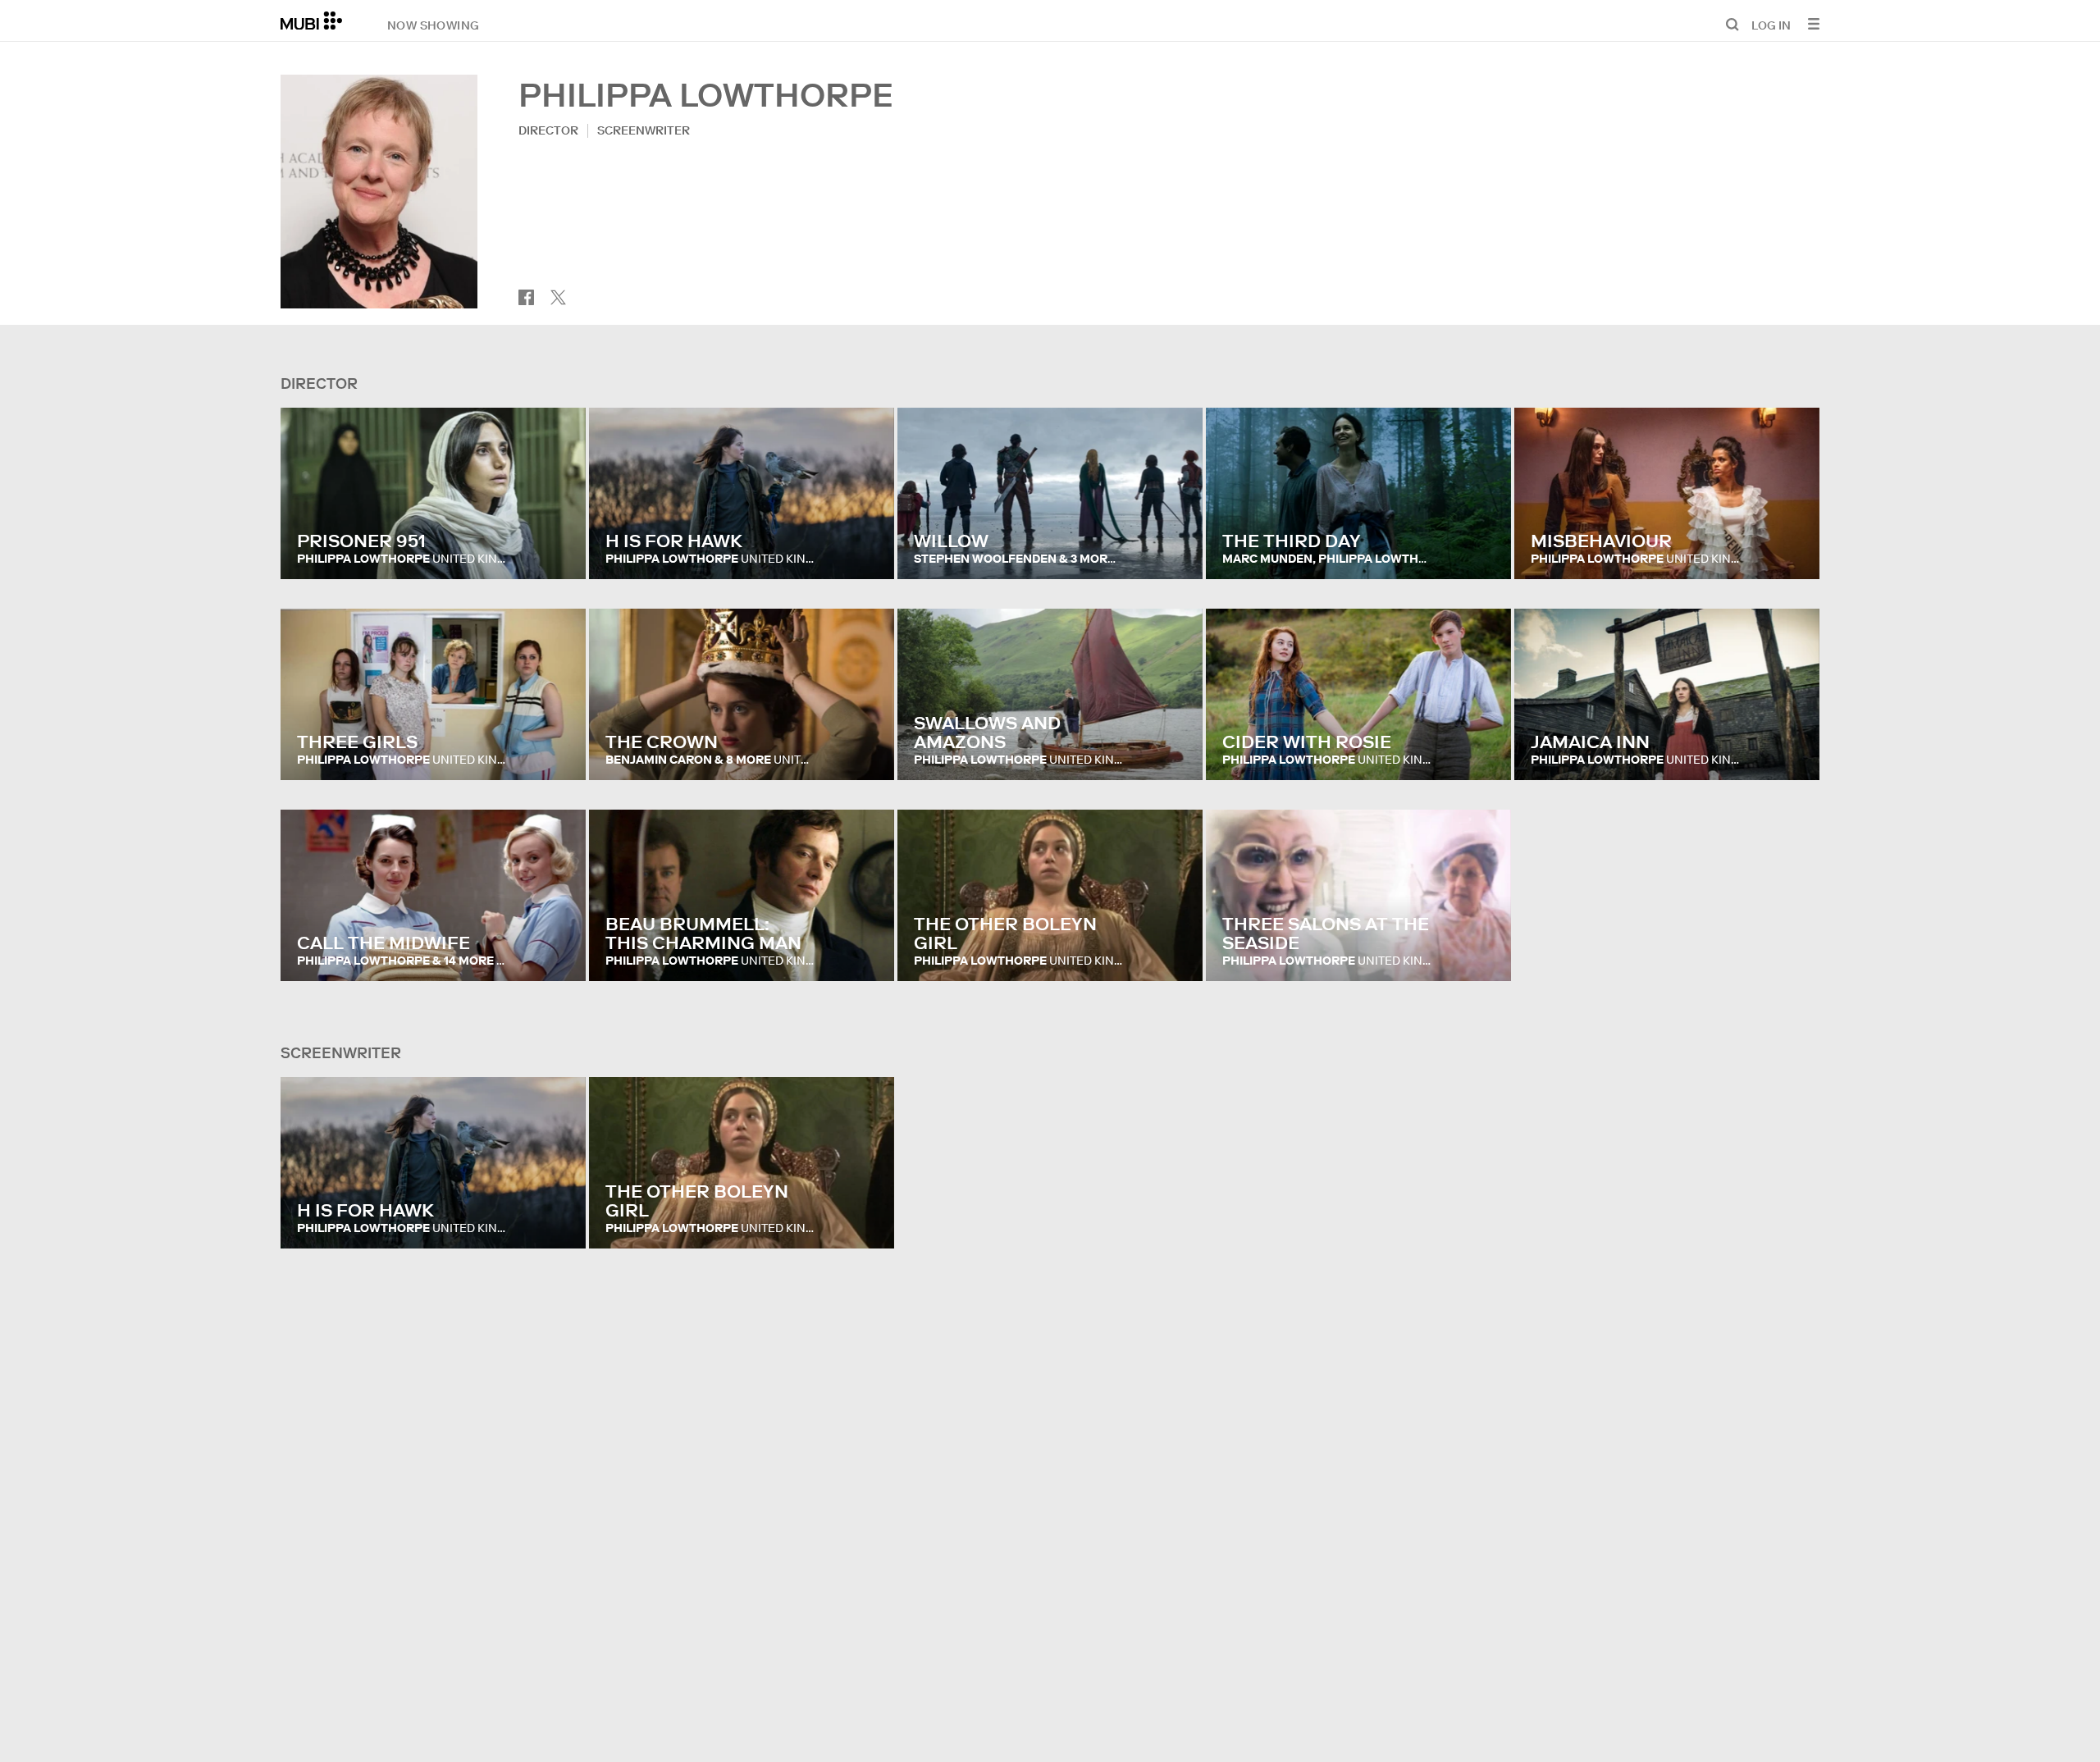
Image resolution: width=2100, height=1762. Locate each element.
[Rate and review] (558, 550)
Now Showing (433, 25)
